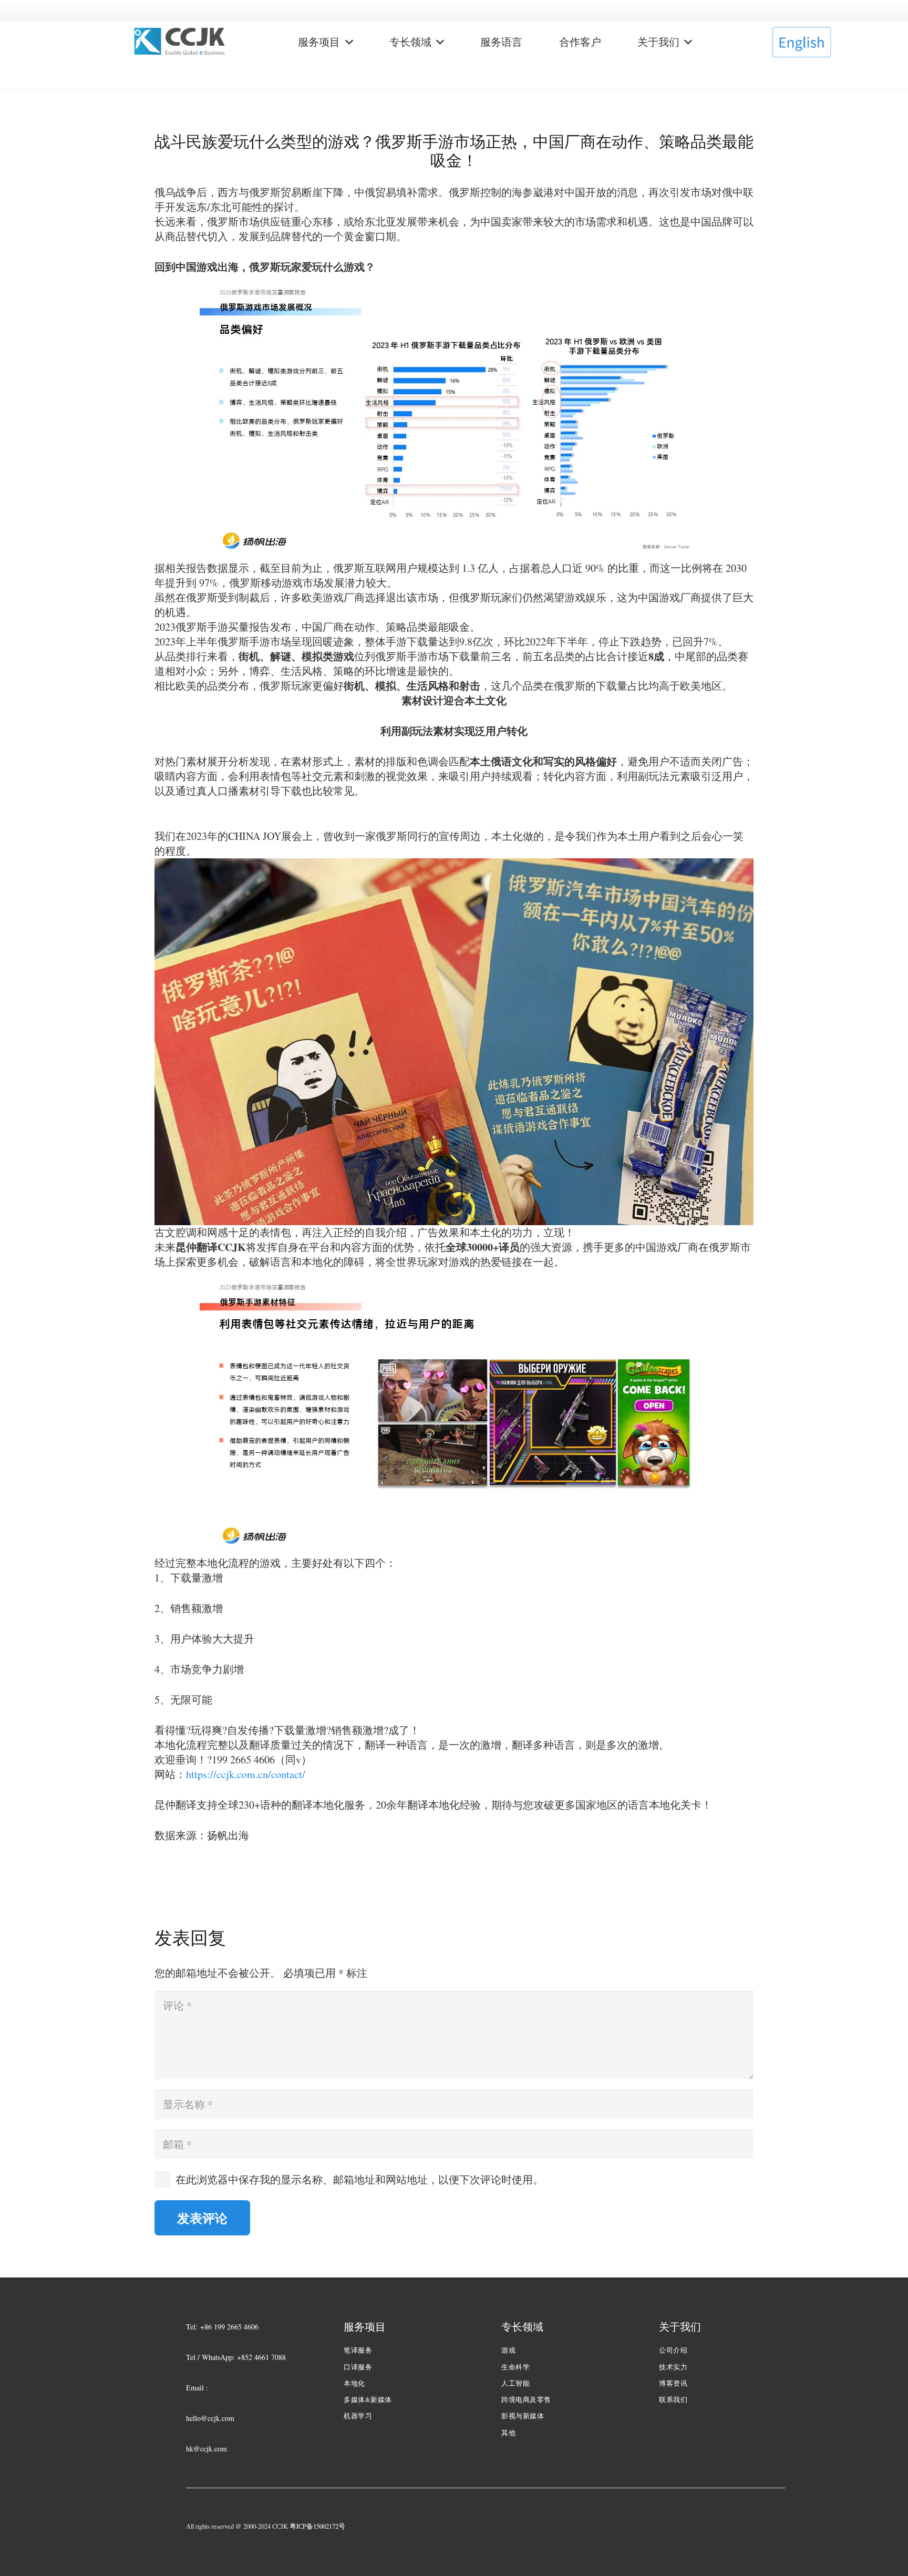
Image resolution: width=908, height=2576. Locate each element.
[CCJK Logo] (180, 42)
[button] (347, 42)
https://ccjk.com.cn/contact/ (246, 1774)
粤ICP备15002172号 (317, 2526)
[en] (801, 42)
